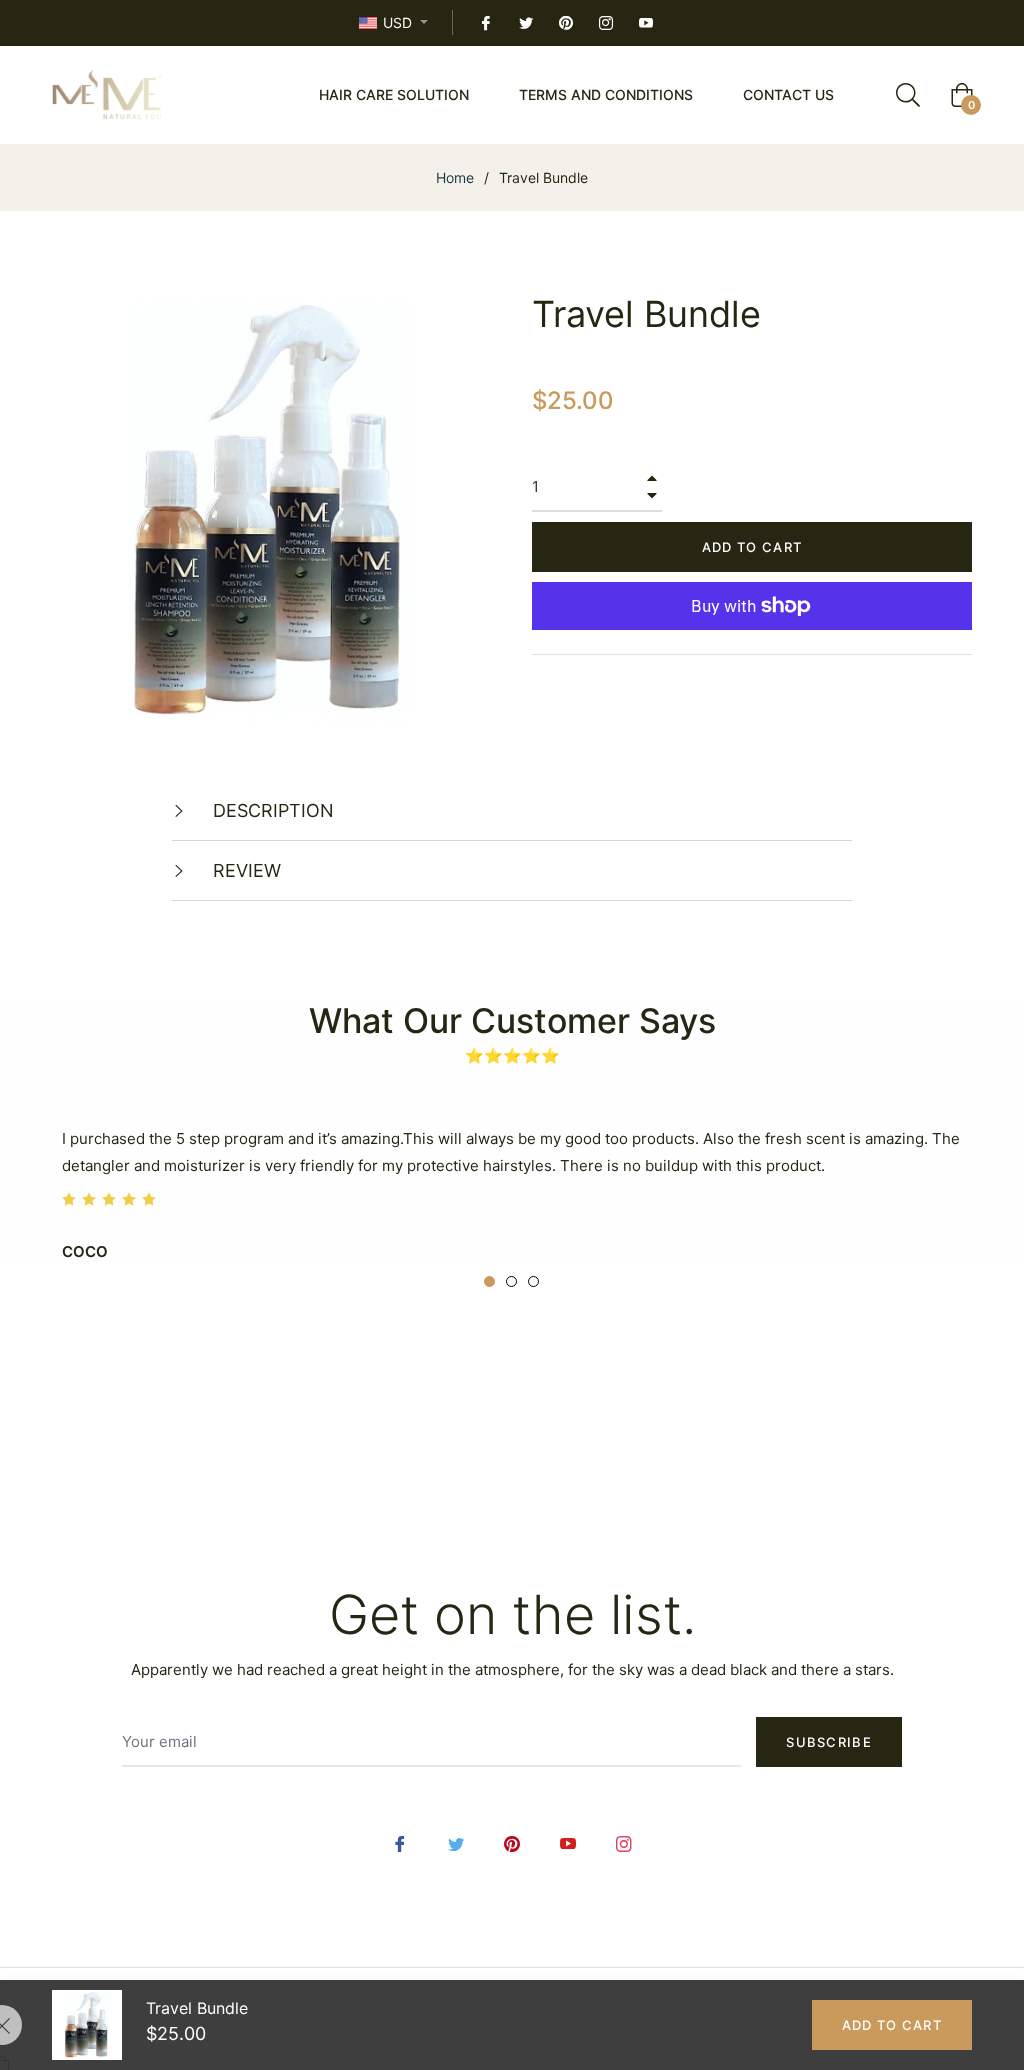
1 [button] (489, 1281)
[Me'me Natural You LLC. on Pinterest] (565, 22)
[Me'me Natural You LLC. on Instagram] (605, 22)
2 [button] (511, 1281)
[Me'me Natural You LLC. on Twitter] (525, 22)
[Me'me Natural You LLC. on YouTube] (645, 22)
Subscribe (829, 1742)
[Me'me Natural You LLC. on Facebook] (485, 22)
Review (244, 870)
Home (455, 177)
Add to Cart (892, 2025)
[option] (512, 1191)
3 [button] (533, 1281)
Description (271, 810)
